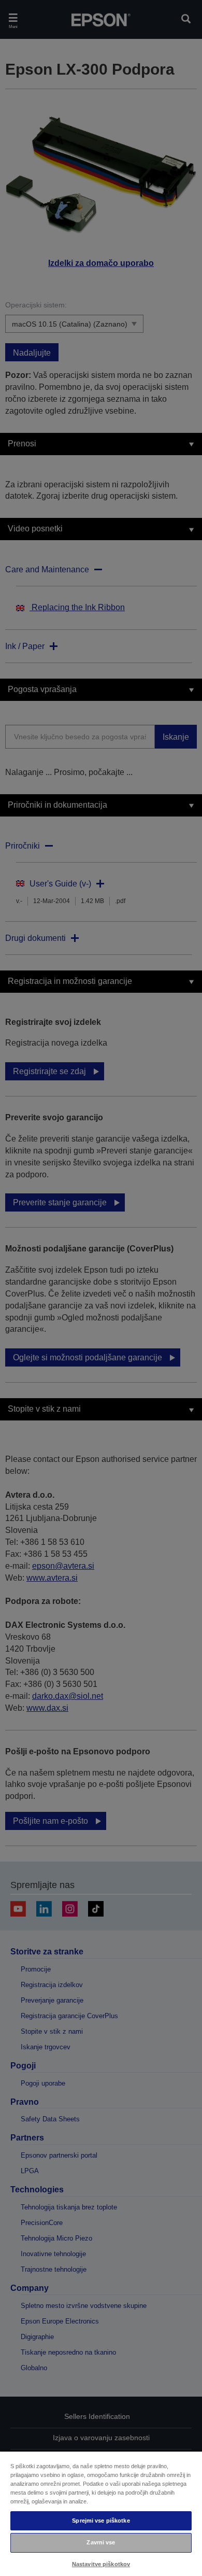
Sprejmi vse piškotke (101, 2521)
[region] (101, 2513)
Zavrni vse (101, 2542)
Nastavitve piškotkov (101, 2564)
